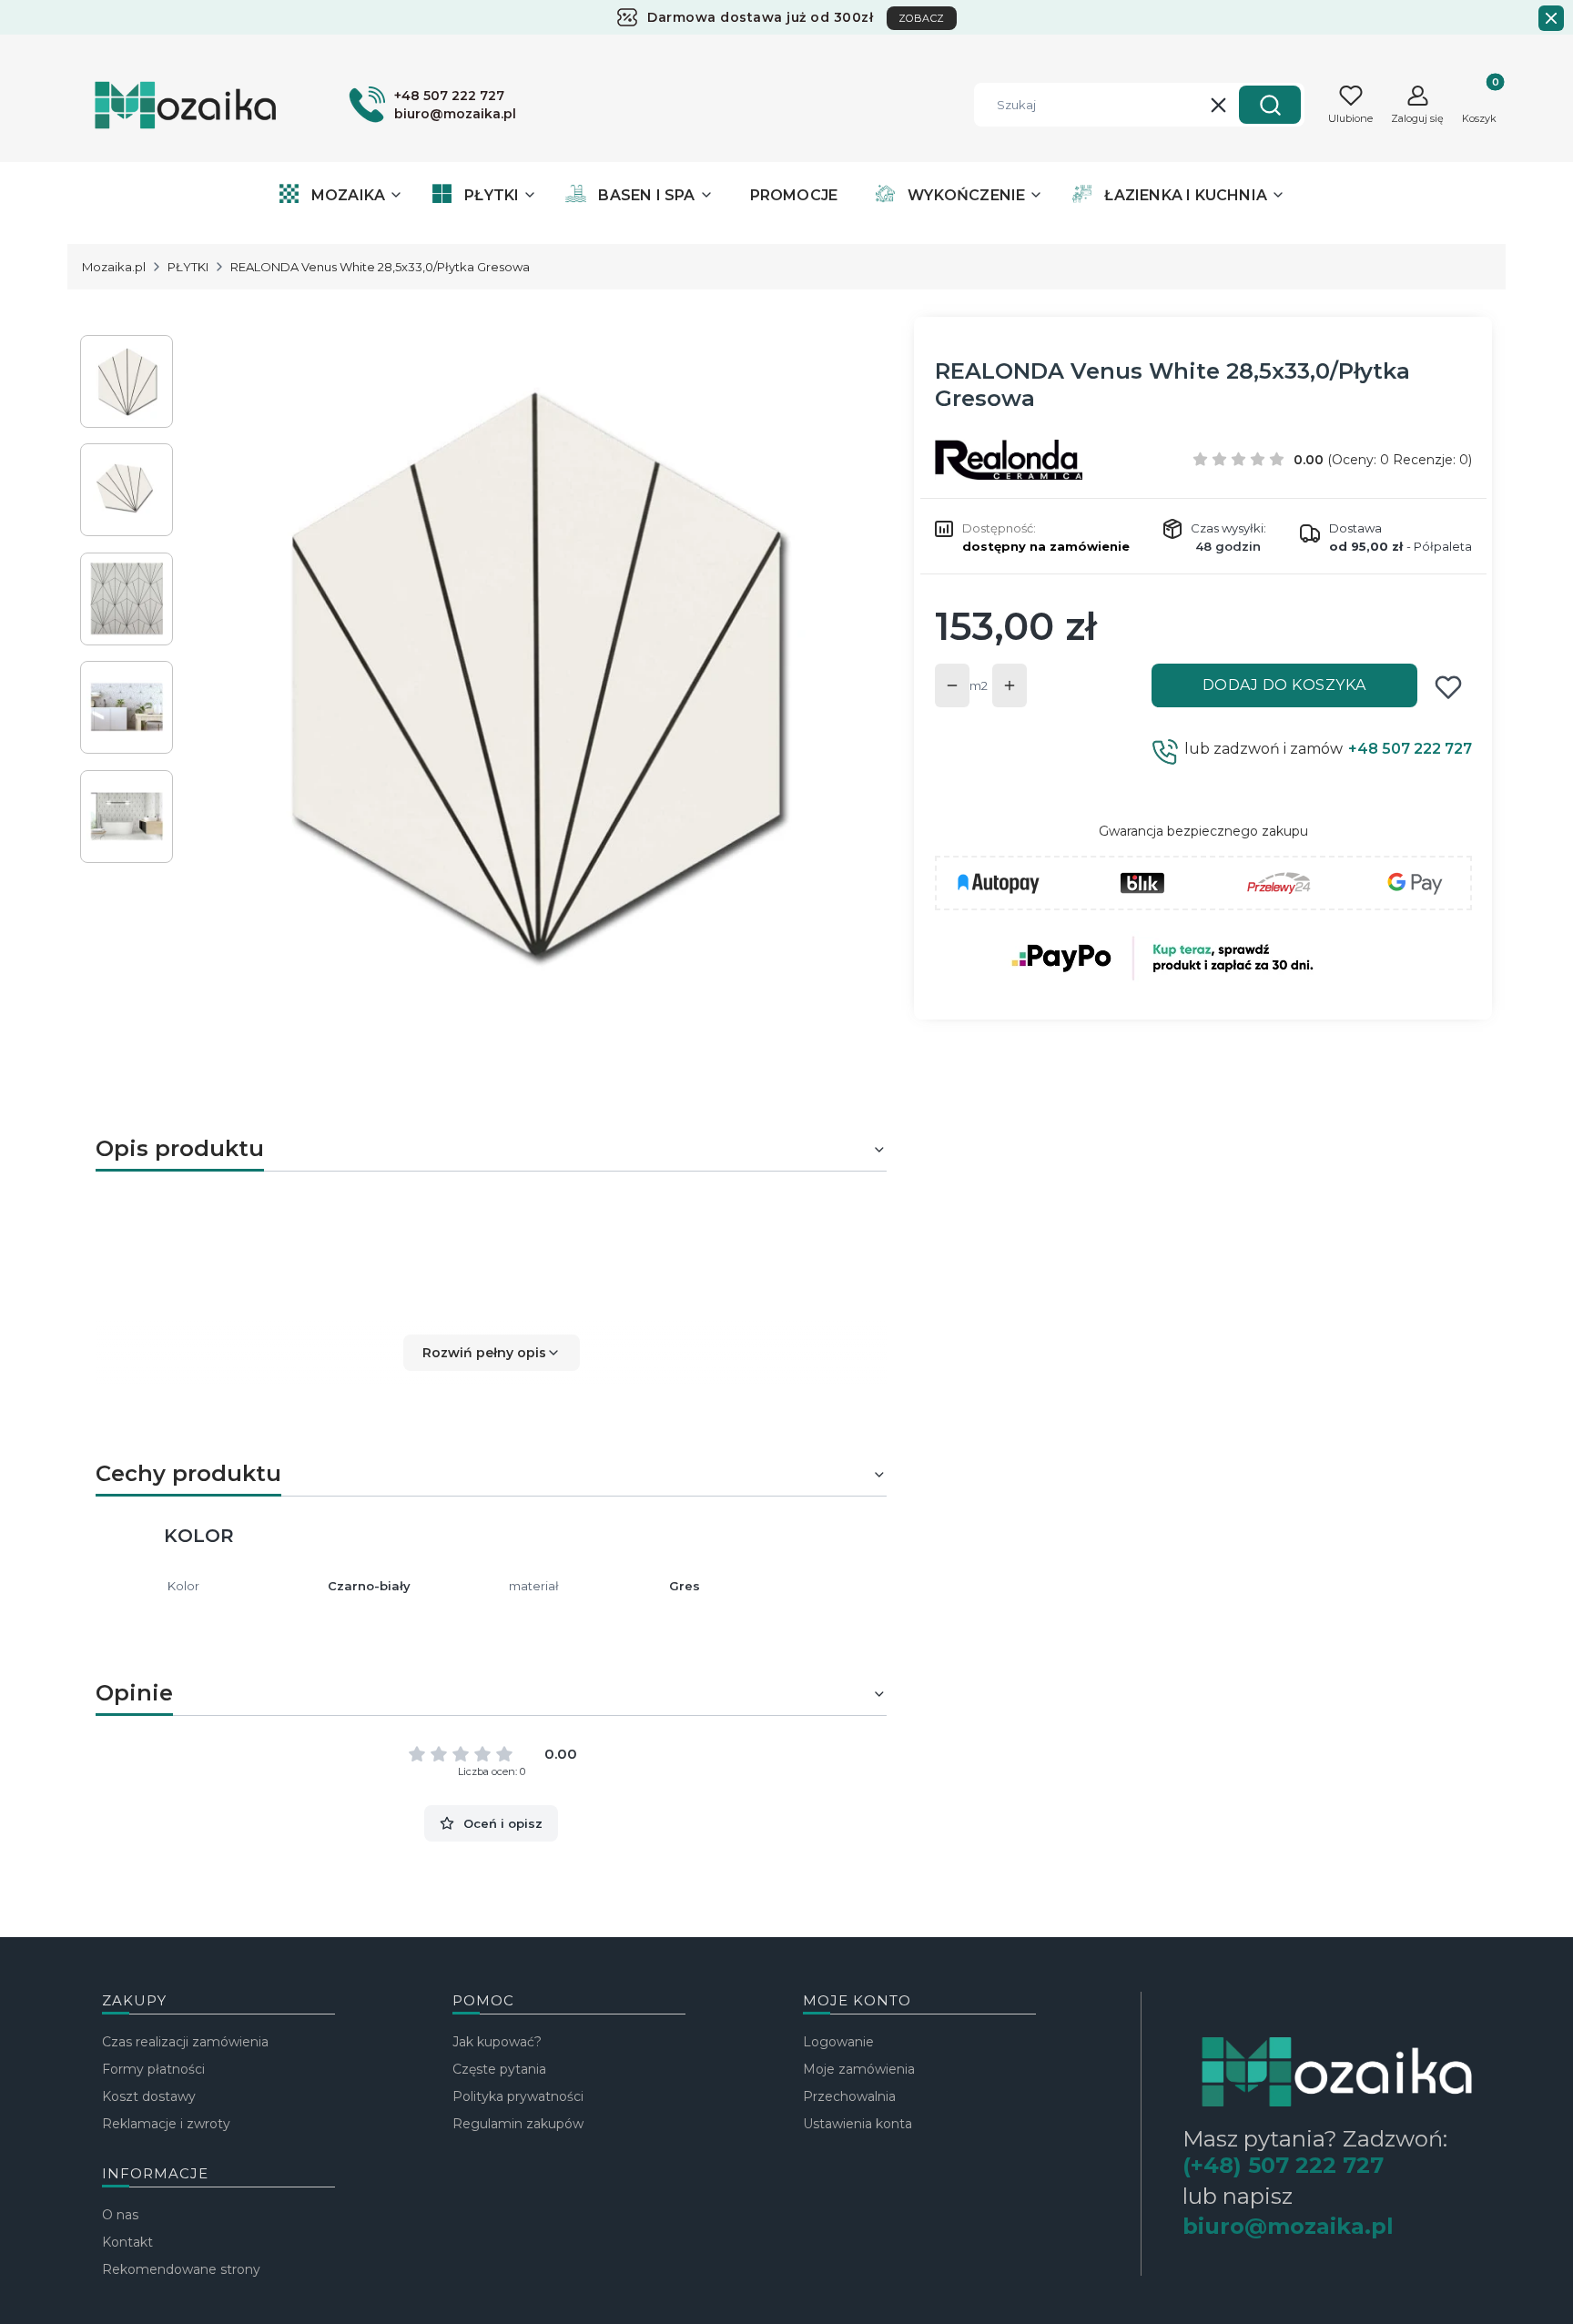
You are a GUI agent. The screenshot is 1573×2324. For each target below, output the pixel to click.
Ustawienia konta (858, 2124)
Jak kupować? (497, 2042)
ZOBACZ (922, 18)
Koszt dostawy (149, 2096)
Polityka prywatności (518, 2096)
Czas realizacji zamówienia (185, 2042)
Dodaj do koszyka (1284, 685)
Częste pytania (499, 2069)
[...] (530, 673)
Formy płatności (153, 2069)
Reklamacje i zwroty (166, 2124)
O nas (120, 2215)
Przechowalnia (849, 2096)
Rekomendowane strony (181, 2269)
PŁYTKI (188, 267)
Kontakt (127, 2242)
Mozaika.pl (114, 267)
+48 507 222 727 (1410, 749)
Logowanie (838, 2042)
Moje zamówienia (859, 2069)
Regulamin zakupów (518, 2124)
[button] (1270, 105)
